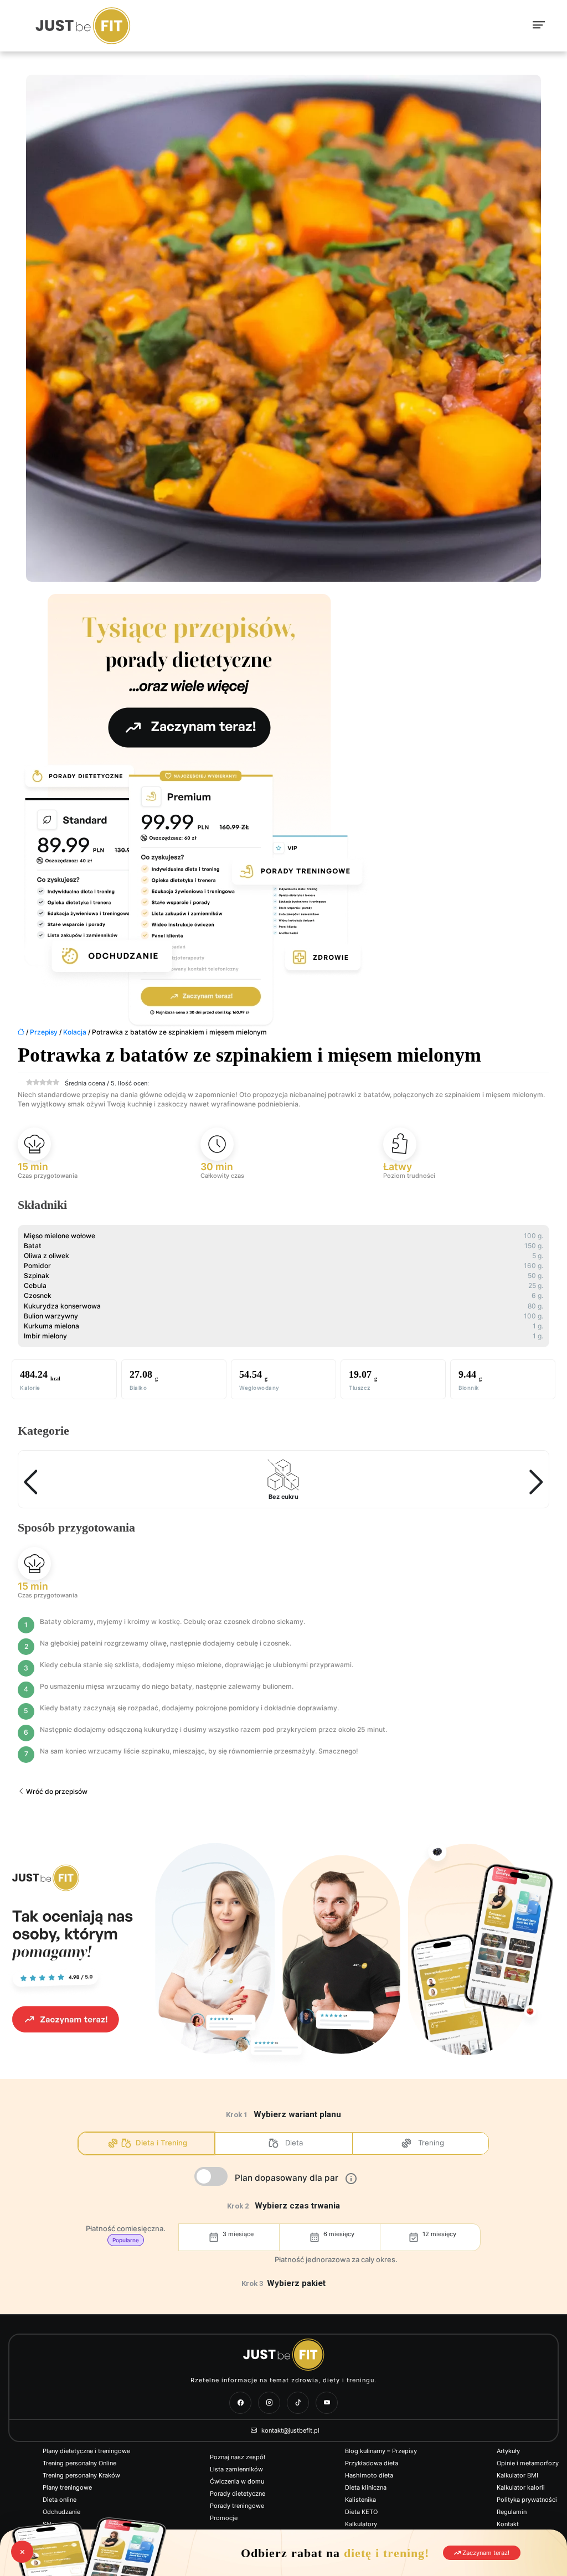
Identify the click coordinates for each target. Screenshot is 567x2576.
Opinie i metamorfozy (528, 2463)
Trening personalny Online (79, 2463)
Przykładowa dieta (372, 2463)
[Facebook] (240, 2403)
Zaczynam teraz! (485, 2553)
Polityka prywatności (527, 2500)
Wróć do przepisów (56, 1791)
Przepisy (44, 1032)
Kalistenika (360, 2500)
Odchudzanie (61, 2512)
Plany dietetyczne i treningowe (86, 2451)
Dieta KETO (361, 2512)
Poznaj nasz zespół (238, 2457)
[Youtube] (327, 2403)
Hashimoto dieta (369, 2475)
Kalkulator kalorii (521, 2487)
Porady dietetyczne (238, 2494)
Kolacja (75, 1032)
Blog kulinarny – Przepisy (381, 2451)
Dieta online (60, 2500)
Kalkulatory (361, 2524)
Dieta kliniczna (366, 2487)
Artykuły (508, 2451)
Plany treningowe (67, 2487)
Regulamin (512, 2512)
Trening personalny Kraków (81, 2475)
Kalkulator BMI (517, 2475)
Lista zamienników (236, 2469)
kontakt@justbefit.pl (290, 2430)
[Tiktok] (298, 2403)
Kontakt (508, 2524)
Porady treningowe (237, 2506)
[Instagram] (269, 2403)
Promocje (224, 2518)
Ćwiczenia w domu (237, 2481)
